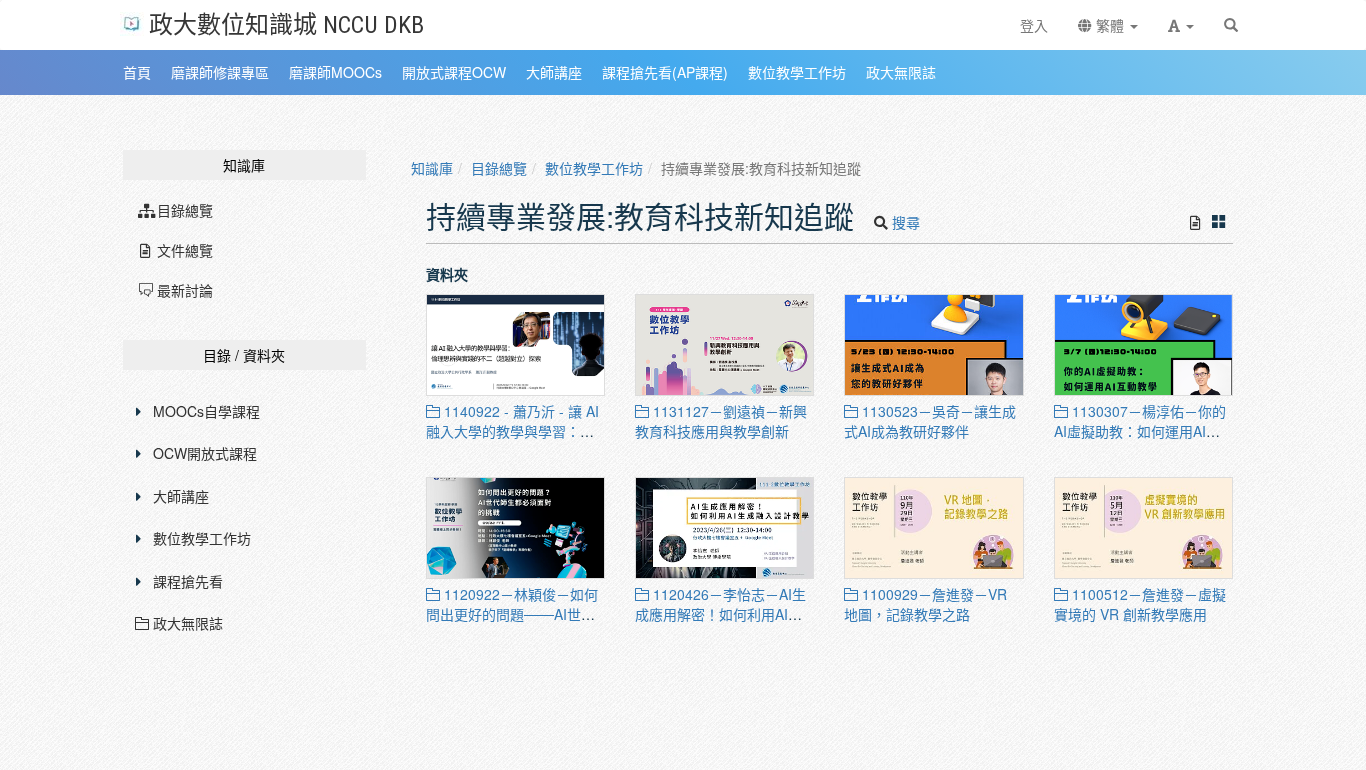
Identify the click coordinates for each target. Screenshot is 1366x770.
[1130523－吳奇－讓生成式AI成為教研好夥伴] (933, 345)
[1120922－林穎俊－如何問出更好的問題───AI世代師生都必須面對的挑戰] (515, 528)
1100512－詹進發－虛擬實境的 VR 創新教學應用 (1140, 604)
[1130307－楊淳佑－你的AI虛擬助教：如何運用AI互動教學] (1143, 345)
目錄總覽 (499, 168)
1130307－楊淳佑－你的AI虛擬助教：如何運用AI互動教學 (1140, 431)
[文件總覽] (1195, 222)
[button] (1181, 25)
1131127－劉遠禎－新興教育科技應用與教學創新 (721, 421)
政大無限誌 (186, 623)
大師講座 (181, 496)
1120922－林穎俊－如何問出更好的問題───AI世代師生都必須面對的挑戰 (512, 614)
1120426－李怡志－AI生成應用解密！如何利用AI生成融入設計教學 (720, 614)
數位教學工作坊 (202, 538)
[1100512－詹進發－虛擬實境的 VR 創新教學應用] (1143, 528)
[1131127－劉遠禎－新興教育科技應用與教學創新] (724, 345)
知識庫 (432, 168)
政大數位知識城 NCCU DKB (286, 23)
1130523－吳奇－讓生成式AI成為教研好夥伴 (930, 421)
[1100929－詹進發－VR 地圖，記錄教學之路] (933, 528)
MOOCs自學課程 (206, 411)
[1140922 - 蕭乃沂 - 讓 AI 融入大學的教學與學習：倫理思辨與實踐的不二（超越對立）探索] (515, 345)
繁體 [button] (1110, 25)
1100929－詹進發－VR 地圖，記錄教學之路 (925, 604)
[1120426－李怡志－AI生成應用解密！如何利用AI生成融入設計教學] (724, 528)
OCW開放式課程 (205, 453)
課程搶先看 (188, 581)
